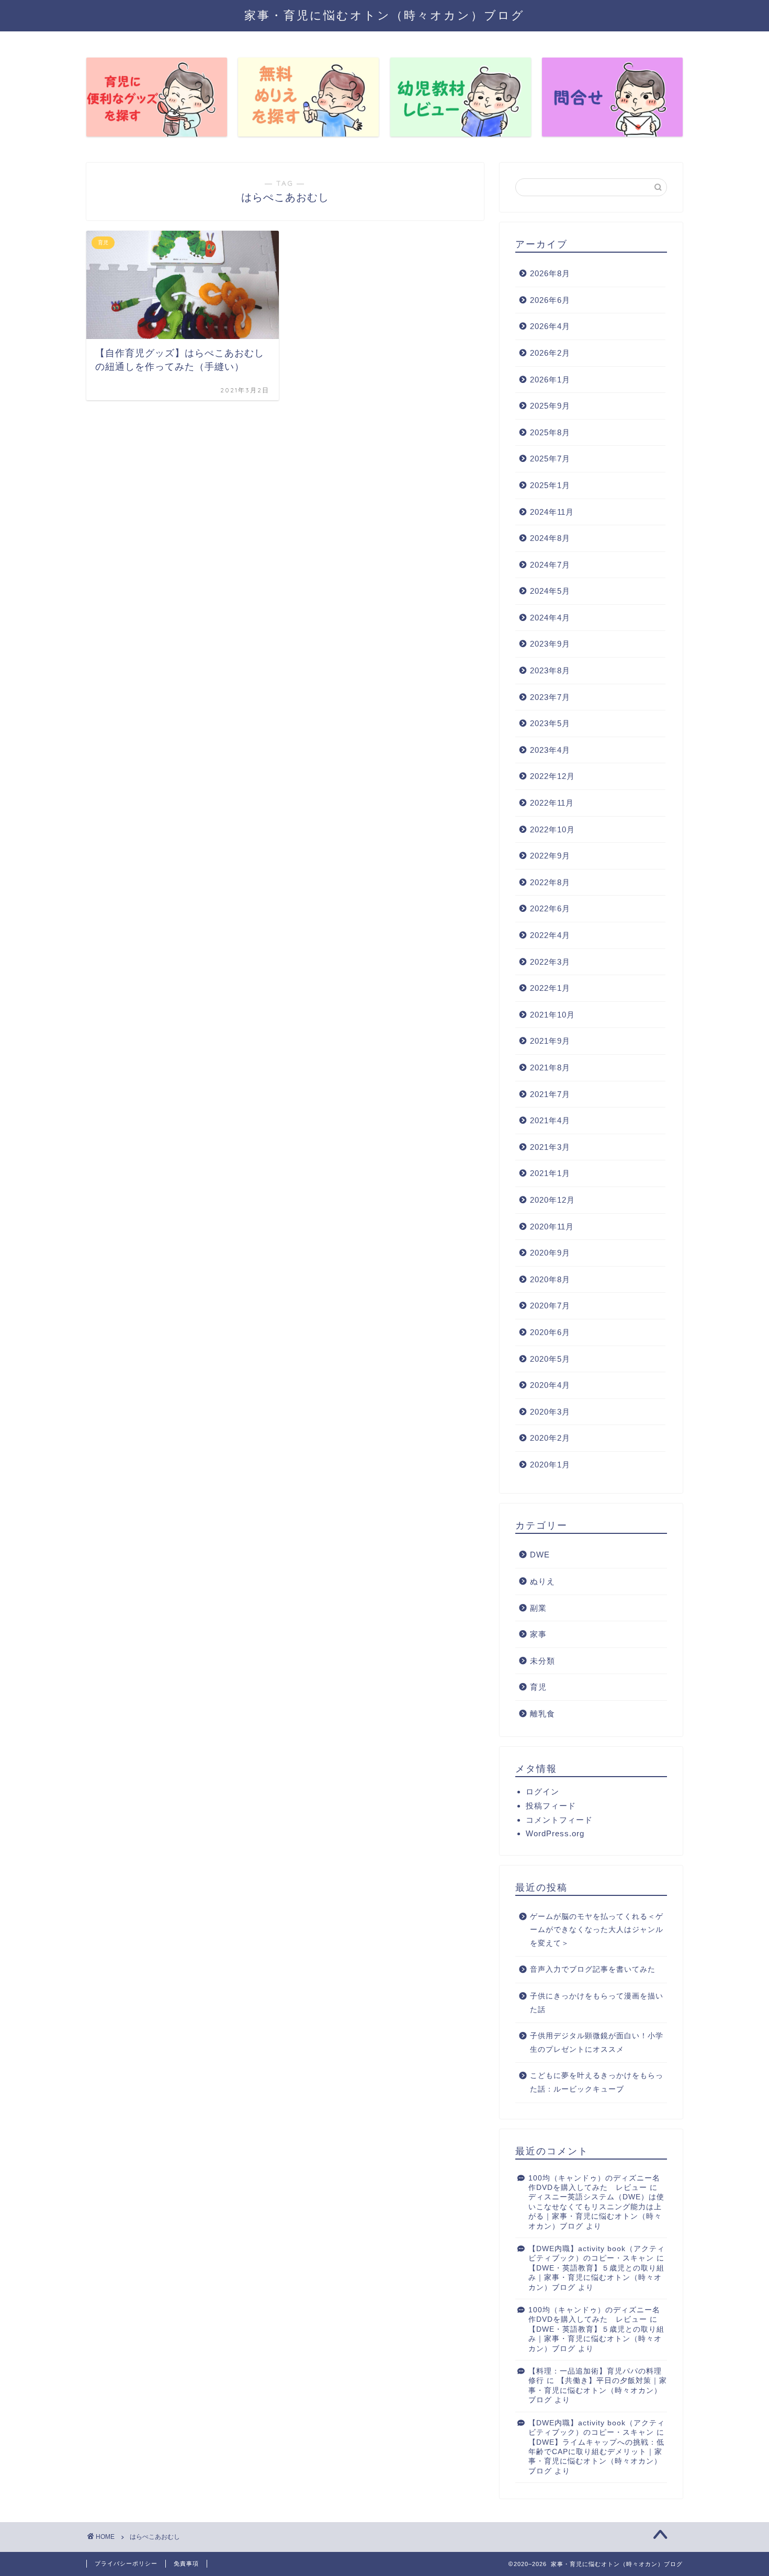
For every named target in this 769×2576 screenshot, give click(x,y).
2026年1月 (550, 380)
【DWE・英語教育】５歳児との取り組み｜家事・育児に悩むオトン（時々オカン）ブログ (596, 2278)
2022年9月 (550, 856)
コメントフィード (559, 1820)
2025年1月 (550, 485)
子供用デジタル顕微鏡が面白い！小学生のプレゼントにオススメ (597, 2043)
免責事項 (186, 2563)
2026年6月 (550, 300)
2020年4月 (550, 1385)
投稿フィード (551, 1806)
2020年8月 (550, 1279)
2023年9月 (550, 644)
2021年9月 (550, 1041)
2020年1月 (550, 1465)
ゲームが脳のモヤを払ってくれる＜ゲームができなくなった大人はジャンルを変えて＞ (597, 1930)
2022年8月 (550, 882)
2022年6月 (550, 908)
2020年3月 (550, 1412)
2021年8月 (550, 1067)
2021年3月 (550, 1147)
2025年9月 (550, 406)
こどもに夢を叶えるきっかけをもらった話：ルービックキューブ (597, 2082)
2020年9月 (550, 1253)
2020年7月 (550, 1306)
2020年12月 (552, 1200)
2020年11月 (552, 1227)
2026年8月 (550, 273)
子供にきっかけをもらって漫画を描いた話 (597, 2003)
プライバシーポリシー (126, 2563)
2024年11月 (552, 512)
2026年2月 (550, 353)
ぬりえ (542, 1581)
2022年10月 (552, 829)
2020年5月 (550, 1359)
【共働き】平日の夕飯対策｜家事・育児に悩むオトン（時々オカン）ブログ (598, 2390)
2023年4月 (550, 750)
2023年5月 (550, 723)
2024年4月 (550, 618)
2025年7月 (550, 459)
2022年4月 (550, 935)
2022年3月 (550, 962)
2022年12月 (552, 776)
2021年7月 (550, 1094)
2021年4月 (550, 1120)
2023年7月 (550, 697)
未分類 (542, 1661)
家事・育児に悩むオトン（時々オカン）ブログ (384, 15)
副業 (538, 1608)
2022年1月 (550, 988)
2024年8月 (550, 538)
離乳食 (542, 1714)
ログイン (542, 1792)
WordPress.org (555, 1833)
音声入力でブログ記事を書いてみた (593, 1969)
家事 (538, 1634)
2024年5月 (550, 591)
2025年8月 (550, 432)
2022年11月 (552, 803)
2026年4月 (550, 326)
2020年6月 (550, 1332)
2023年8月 (550, 670)
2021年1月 (550, 1173)
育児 (538, 1687)
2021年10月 (552, 1015)
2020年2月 (550, 1438)
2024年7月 (550, 565)
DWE (540, 1555)
